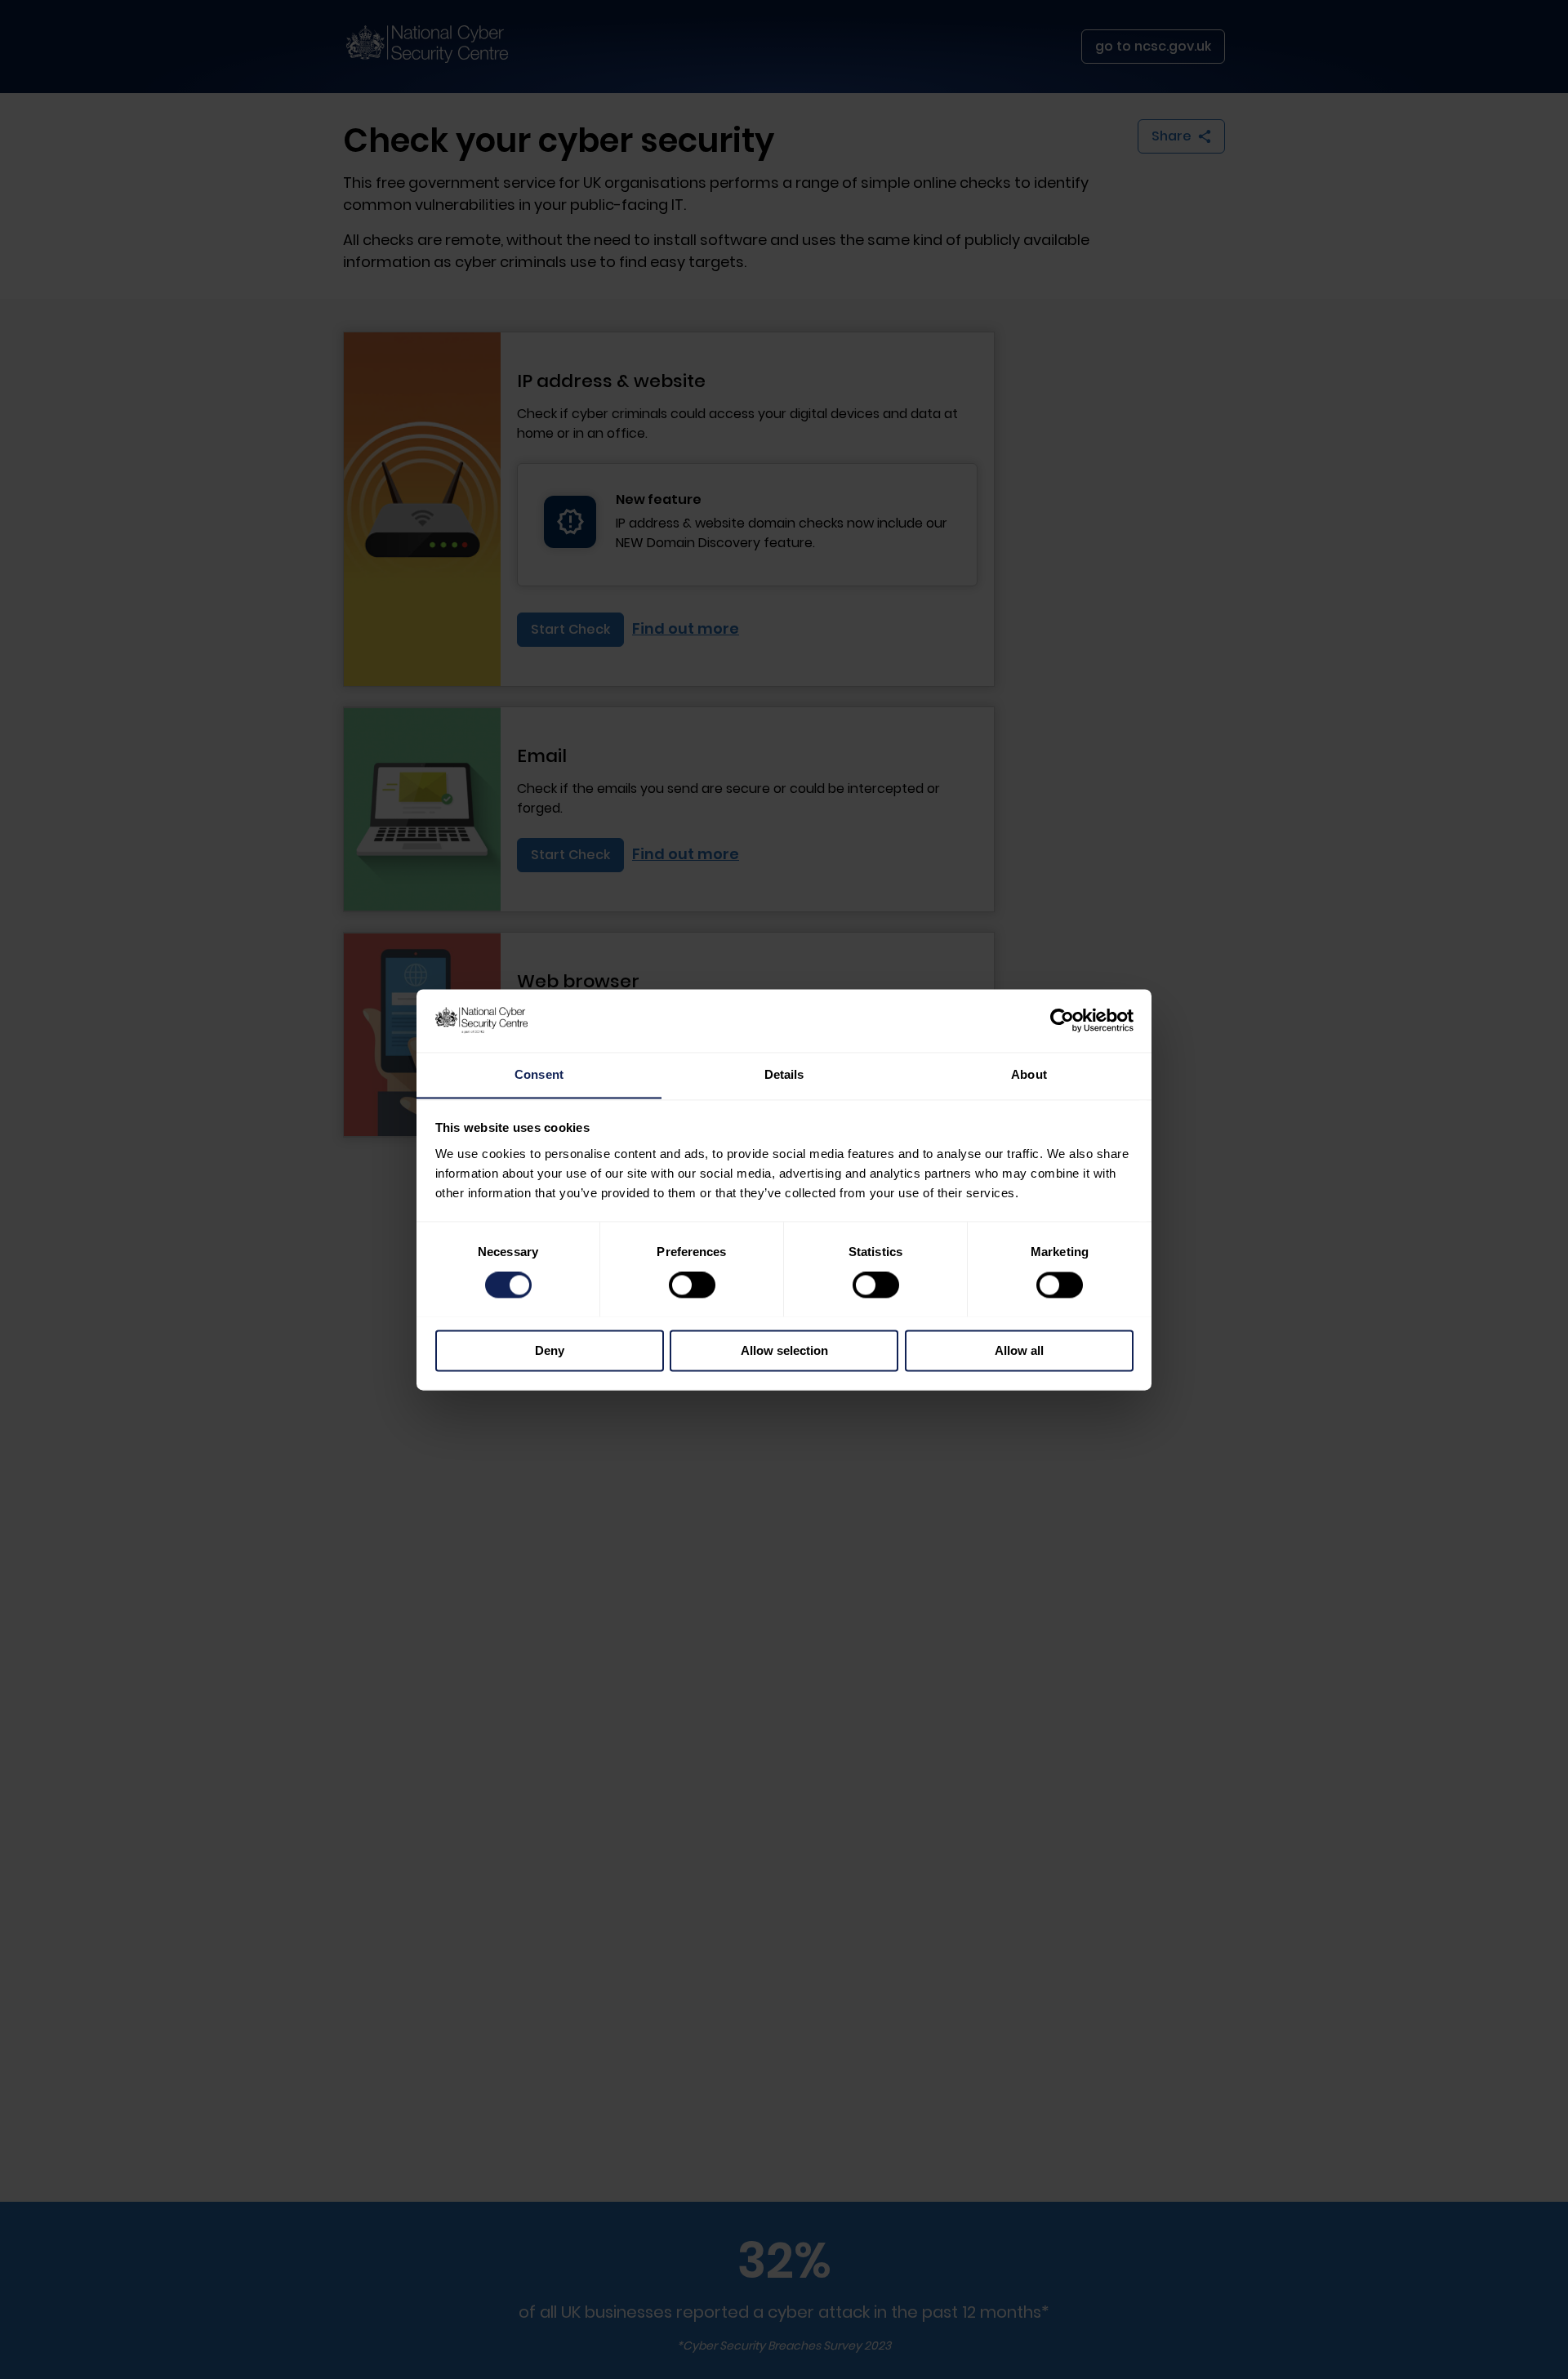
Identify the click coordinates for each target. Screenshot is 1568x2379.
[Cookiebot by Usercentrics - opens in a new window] (1062, 1020)
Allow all (1019, 1350)
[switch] (692, 1285)
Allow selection (784, 1350)
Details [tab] (784, 1074)
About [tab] (1029, 1074)
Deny (550, 1350)
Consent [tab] (539, 1074)
